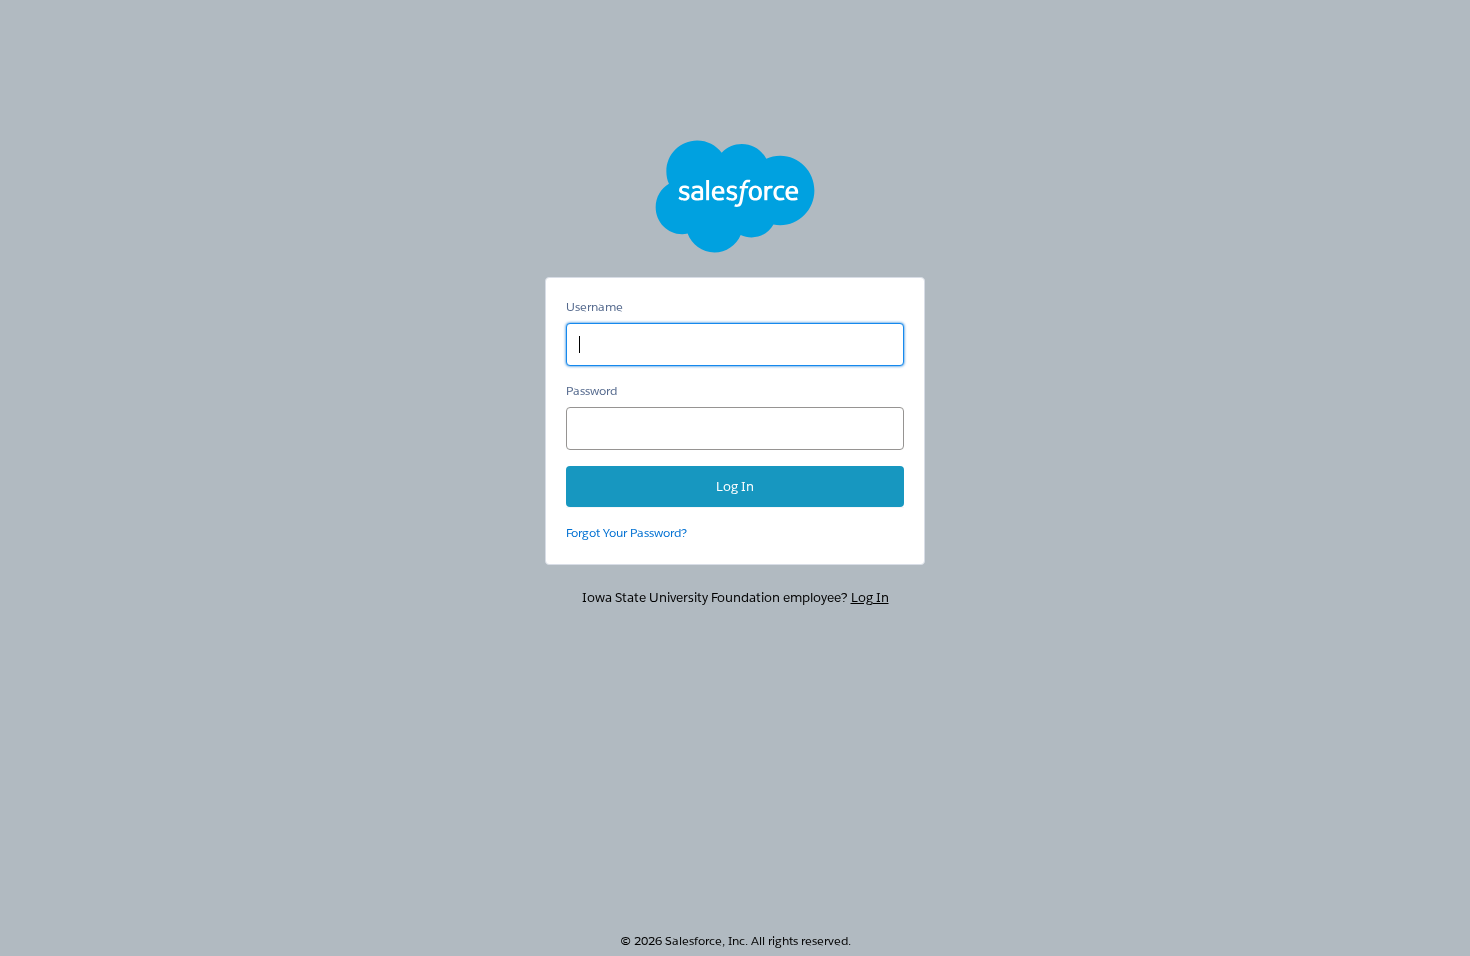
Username (594, 306)
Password (591, 390)
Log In (870, 597)
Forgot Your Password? (626, 532)
